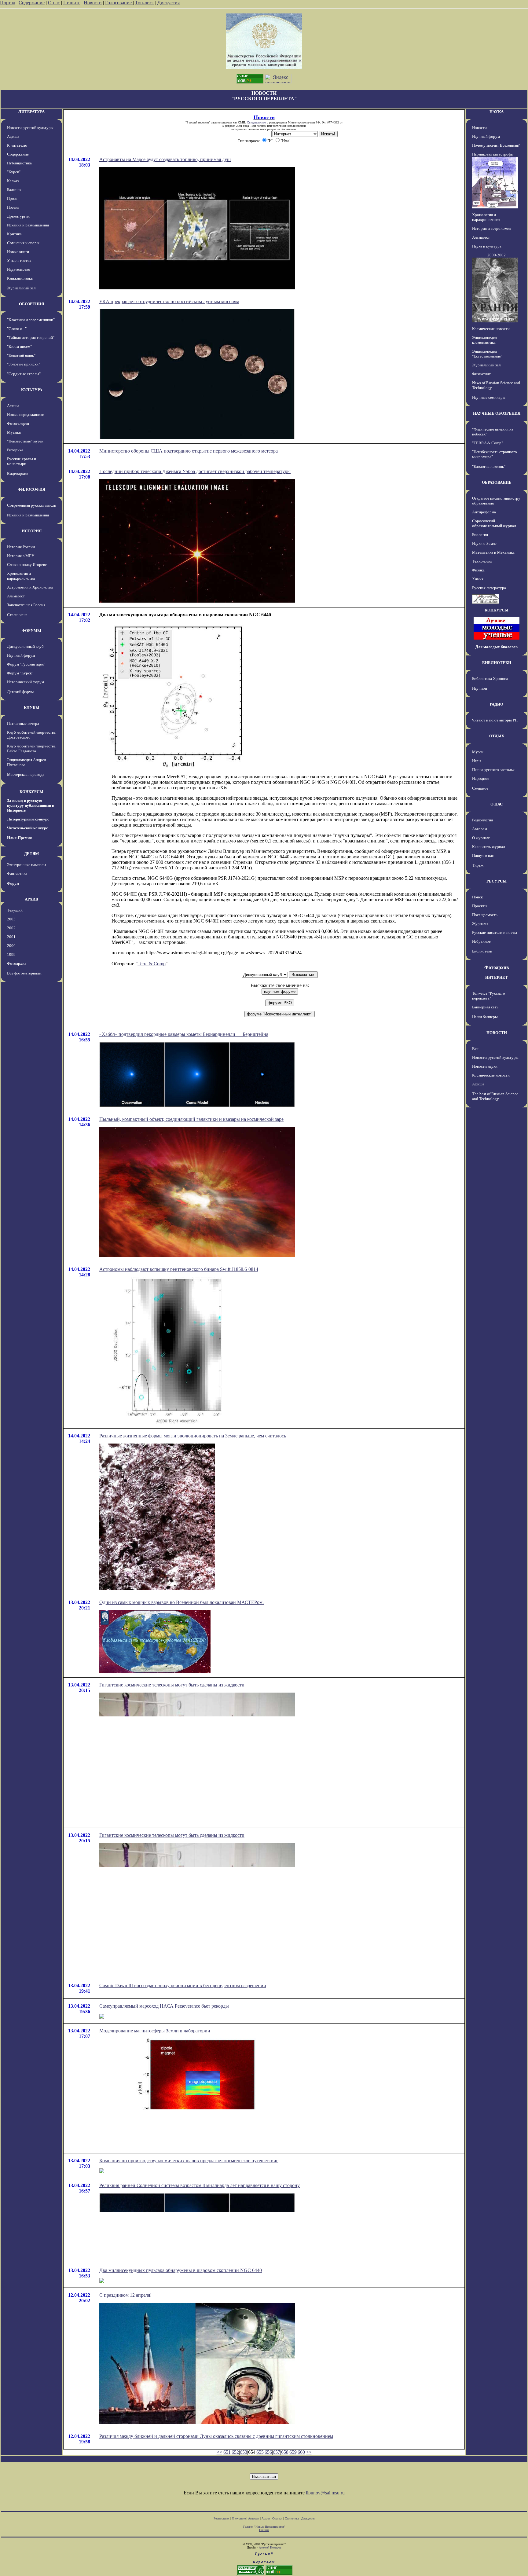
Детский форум (20, 692)
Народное (481, 778)
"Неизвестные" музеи (25, 441)
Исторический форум (26, 682)
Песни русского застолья (493, 770)
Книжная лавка (20, 278)
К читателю (17, 145)
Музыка (14, 432)
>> (309, 2452)
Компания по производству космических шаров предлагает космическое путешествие (189, 2161)
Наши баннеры (485, 1017)
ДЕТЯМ (31, 854)
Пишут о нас (483, 855)
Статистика (292, 2518)
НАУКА (497, 112)
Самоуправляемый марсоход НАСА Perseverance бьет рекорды (164, 2006)
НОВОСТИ (497, 1033)
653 (244, 2452)
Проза (12, 198)
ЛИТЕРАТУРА (31, 112)
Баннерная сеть (485, 1007)
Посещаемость (485, 915)
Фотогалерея (18, 423)
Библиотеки (482, 951)
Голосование (119, 3)
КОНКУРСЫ (31, 792)
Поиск (477, 897)
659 (293, 2452)
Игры (477, 761)
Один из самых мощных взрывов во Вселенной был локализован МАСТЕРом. (182, 1602)
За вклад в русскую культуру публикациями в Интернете (31, 805)
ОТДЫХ (497, 736)
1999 (11, 954)
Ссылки (277, 2518)
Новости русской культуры (30, 128)
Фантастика (17, 873)
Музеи (478, 752)
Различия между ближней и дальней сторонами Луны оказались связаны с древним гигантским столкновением (216, 2436)
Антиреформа (484, 512)
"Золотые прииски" (24, 364)
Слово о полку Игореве (27, 565)
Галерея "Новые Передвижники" (264, 2527)
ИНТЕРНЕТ (497, 977)
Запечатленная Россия (26, 605)
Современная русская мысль (31, 505)
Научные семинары (489, 397)
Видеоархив (18, 473)
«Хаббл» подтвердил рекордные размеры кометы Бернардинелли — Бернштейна (184, 1034)
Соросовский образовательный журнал (494, 523)
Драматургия (18, 216)
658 (285, 2452)
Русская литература (489, 588)
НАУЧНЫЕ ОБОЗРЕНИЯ (497, 413)
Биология (480, 535)
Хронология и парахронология (21, 576)
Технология (482, 561)
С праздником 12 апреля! (125, 2295)
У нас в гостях (19, 261)
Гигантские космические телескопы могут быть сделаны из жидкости (172, 1685)
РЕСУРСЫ (497, 881)
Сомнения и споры (23, 243)
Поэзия (13, 207)
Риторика (15, 450)
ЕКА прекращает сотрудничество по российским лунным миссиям (169, 301)
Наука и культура (487, 246)
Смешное (480, 788)
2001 (11, 937)
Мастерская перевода (26, 774)
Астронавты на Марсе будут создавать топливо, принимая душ (165, 159)
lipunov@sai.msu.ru (325, 2493)
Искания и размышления (28, 225)
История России (21, 547)
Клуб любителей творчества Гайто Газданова (31, 749)
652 (235, 2452)
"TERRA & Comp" (488, 443)
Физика (478, 570)
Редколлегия (482, 820)
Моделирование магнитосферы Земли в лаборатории (155, 2031)
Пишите (72, 3)
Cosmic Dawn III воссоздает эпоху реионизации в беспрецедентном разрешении (183, 1985)
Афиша (13, 136)
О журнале (481, 838)
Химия (478, 579)
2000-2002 (497, 255)
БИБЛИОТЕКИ (497, 663)
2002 (11, 928)
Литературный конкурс (28, 819)
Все (475, 1049)
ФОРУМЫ (31, 631)
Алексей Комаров (270, 2547)
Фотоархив (17, 963)
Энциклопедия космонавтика (485, 340)
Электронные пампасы (27, 865)
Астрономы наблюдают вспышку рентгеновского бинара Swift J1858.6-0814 (179, 1269)
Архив (266, 2518)
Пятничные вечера (23, 723)
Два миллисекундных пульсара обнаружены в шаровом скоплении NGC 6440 (181, 2270)
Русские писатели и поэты (495, 932)
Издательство (19, 269)
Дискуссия (169, 3)
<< (219, 2452)
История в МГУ (21, 556)
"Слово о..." (17, 329)
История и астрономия (492, 228)
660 (301, 2452)
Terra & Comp (152, 964)
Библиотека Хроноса (490, 679)
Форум (13, 883)
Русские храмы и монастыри (22, 461)
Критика (14, 234)
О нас (54, 3)
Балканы (14, 190)
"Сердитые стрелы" (24, 374)
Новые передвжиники (26, 415)
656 (268, 2452)
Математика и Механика (493, 552)
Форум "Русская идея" (26, 664)
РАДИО (497, 704)
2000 (11, 946)
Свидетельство (256, 122)
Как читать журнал (488, 847)
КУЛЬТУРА (32, 390)
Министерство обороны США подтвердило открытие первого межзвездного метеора (189, 451)
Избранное (481, 941)
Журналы (480, 924)
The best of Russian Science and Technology (495, 1096)
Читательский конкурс (28, 828)
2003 (11, 919)
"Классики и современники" (31, 320)
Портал (8, 3)
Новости (93, 3)
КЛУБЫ (32, 708)
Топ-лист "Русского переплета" (489, 996)
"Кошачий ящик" (21, 355)
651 (227, 2452)
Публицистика (19, 163)
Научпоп (480, 688)
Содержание (32, 3)
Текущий (15, 910)
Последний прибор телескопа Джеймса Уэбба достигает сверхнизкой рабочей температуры (195, 471)
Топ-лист (145, 3)
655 (260, 2452)
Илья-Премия (19, 838)
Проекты (480, 906)
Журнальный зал (21, 288)
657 (277, 2452)
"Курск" (14, 172)
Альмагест (16, 596)
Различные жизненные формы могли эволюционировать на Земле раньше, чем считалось (193, 1436)
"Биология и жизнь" (489, 466)
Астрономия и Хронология (30, 587)
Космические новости (491, 329)
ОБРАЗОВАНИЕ (497, 482)
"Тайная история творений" (31, 338)
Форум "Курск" (20, 673)
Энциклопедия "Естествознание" (487, 354)
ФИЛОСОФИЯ (31, 489)
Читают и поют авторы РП (495, 720)
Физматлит (481, 374)
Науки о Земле (484, 543)
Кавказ (13, 181)
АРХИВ (31, 899)
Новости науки (485, 1066)
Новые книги (18, 252)
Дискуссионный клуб (25, 646)
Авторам (480, 829)
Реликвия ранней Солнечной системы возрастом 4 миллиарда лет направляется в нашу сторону (200, 2185)
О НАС (497, 804)
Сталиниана (17, 615)
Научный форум (21, 655)
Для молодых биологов (497, 647)
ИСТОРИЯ (32, 531)
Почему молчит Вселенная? (496, 145)
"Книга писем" (19, 346)
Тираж (478, 865)
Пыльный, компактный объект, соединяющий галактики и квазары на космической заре (191, 1119)
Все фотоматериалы (24, 973)
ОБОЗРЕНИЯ (31, 304)
